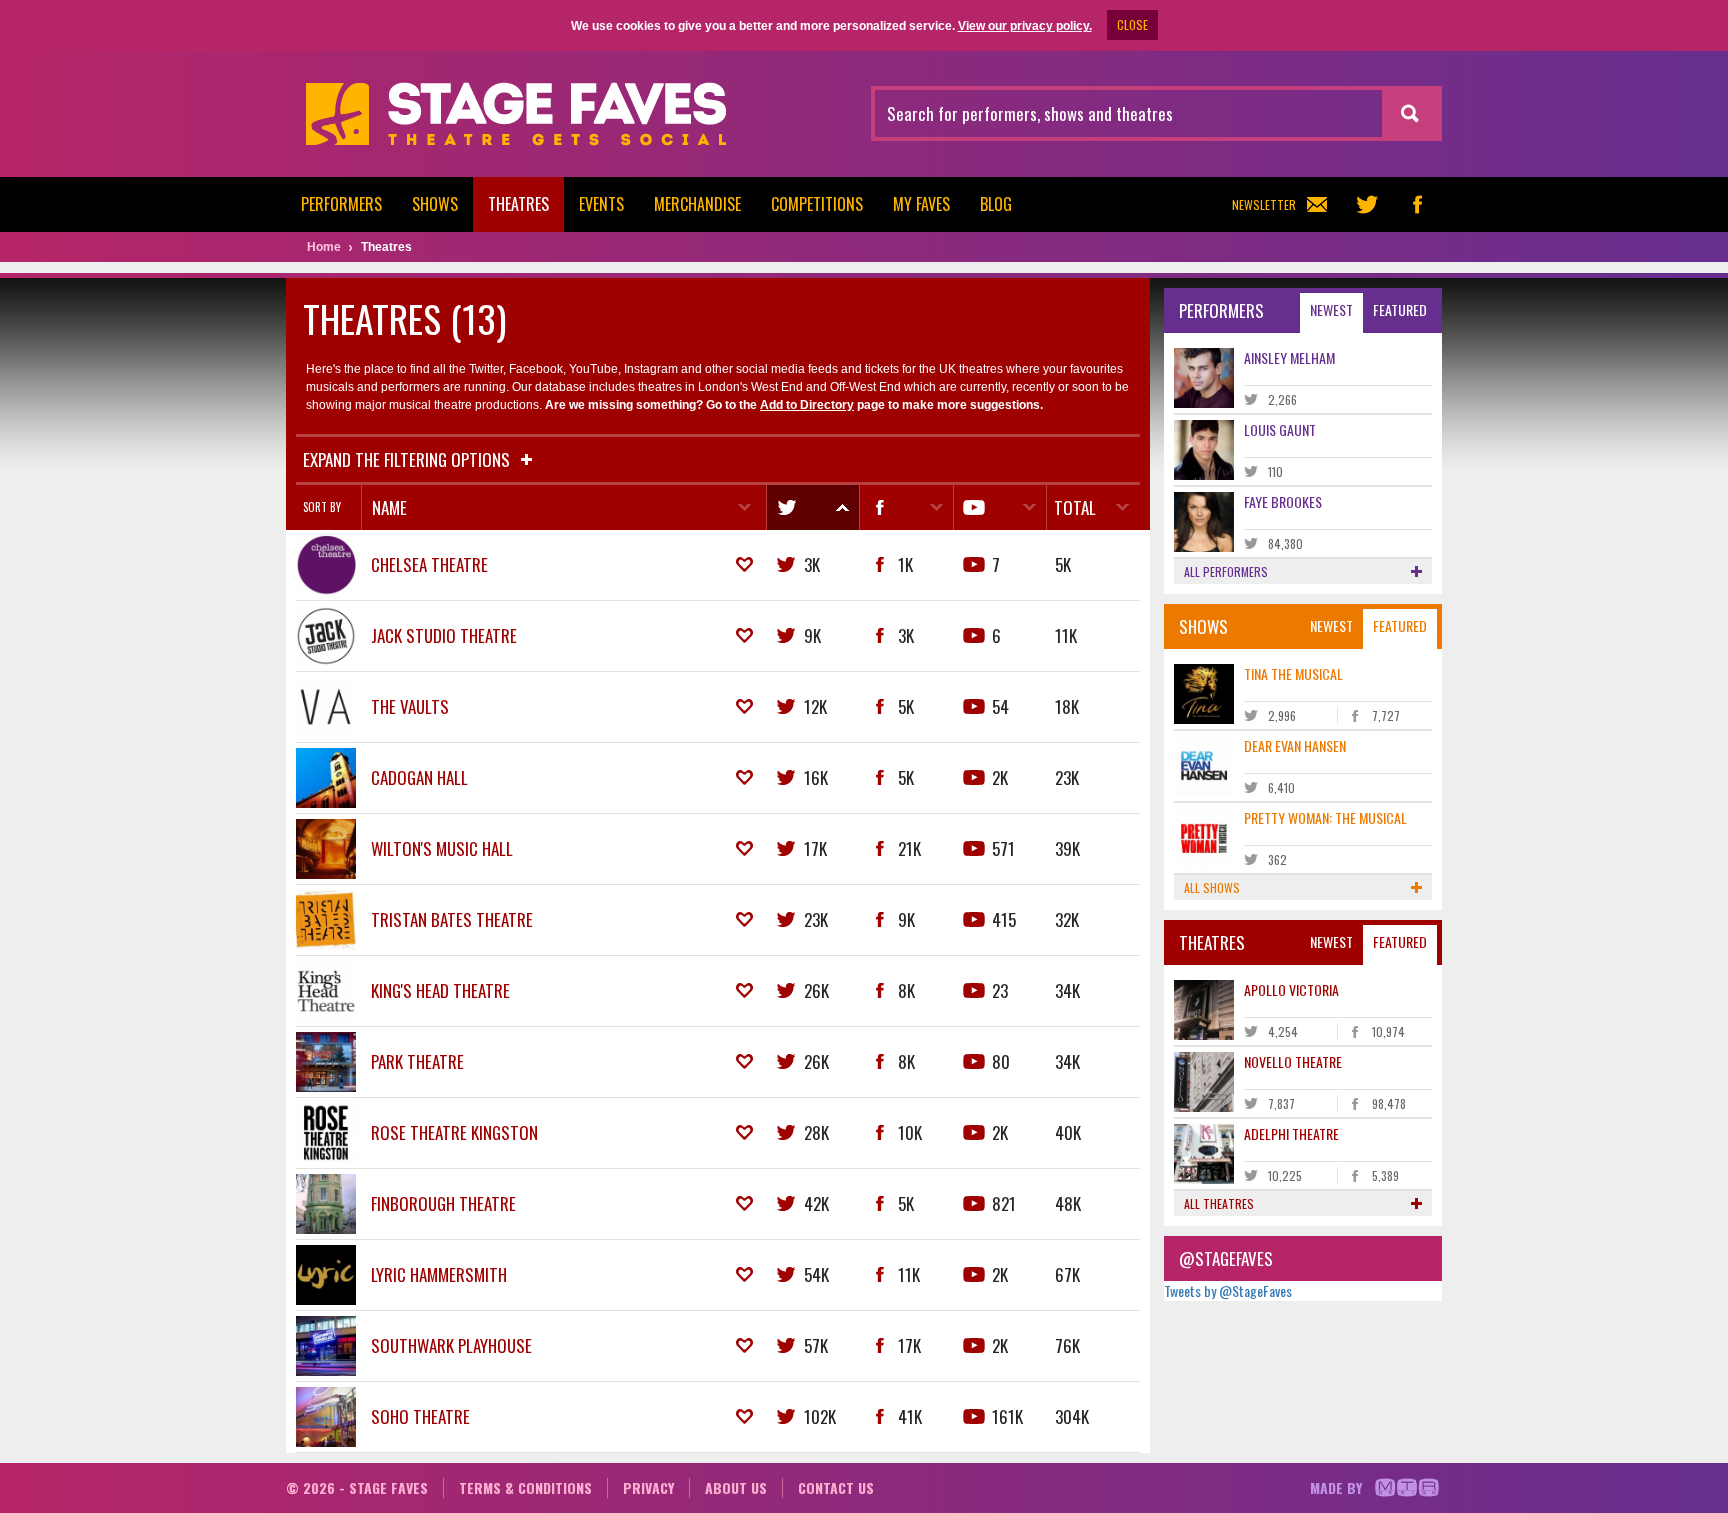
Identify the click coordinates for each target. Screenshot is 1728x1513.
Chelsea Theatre (429, 564)
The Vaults (410, 706)
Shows (435, 204)
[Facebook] (905, 507)
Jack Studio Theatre (444, 635)
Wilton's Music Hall (442, 848)
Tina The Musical (1293, 673)
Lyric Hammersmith (439, 1274)
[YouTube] (999, 507)
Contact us (836, 1487)
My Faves (921, 204)
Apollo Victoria (1291, 989)
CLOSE (1132, 24)
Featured (1400, 309)
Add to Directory (807, 405)
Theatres (518, 204)
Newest (1331, 309)
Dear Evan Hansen (1295, 745)
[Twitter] (812, 507)
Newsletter (1264, 204)
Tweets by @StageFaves (1228, 1290)
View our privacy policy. (1025, 26)
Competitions (817, 204)
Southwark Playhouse (451, 1345)
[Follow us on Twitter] (1367, 204)
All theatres (1219, 1203)
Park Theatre (417, 1061)
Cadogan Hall (419, 777)
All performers (1226, 571)
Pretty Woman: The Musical (1325, 817)
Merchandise (697, 204)
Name (389, 507)
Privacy (648, 1487)
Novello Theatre (1293, 1061)
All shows (1212, 887)
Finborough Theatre (443, 1203)
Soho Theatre (420, 1416)
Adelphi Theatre (1291, 1133)
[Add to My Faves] (744, 565)
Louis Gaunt (1280, 429)
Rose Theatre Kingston (454, 1132)
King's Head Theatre (440, 990)
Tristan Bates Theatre (452, 919)
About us (736, 1487)
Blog (996, 204)
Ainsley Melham (1289, 357)
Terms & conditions (525, 1487)
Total (1075, 507)
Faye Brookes (1283, 501)
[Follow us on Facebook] (1417, 204)
